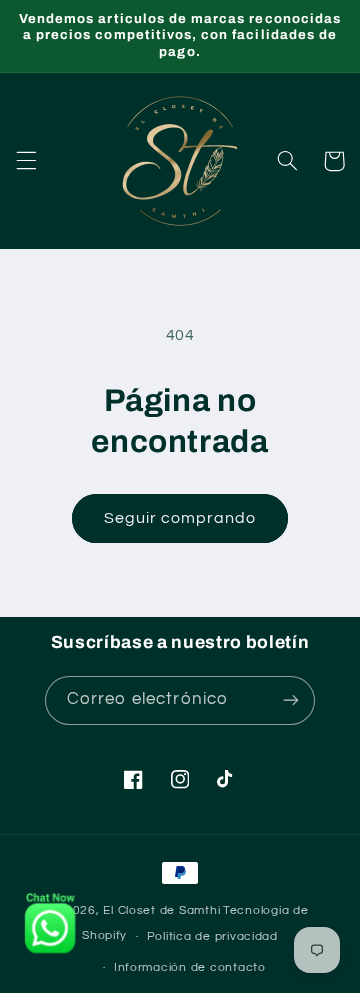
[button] (26, 161)
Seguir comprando (180, 518)
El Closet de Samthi (161, 910)
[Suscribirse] (291, 700)
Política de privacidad (212, 936)
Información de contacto (190, 967)
